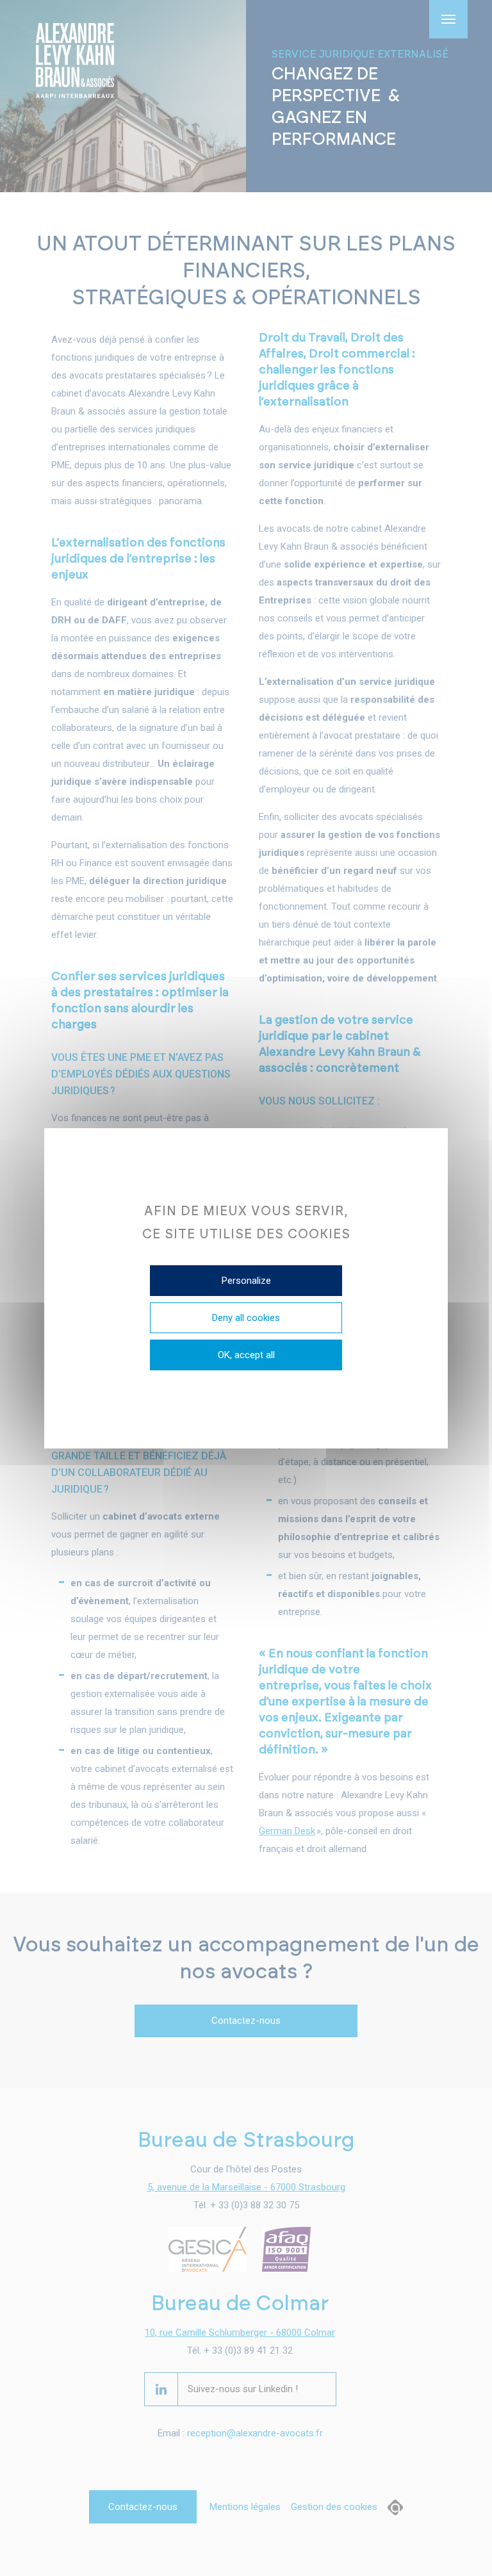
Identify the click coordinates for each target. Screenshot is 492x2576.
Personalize (246, 1281)
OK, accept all (246, 1355)
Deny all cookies (246, 1318)
